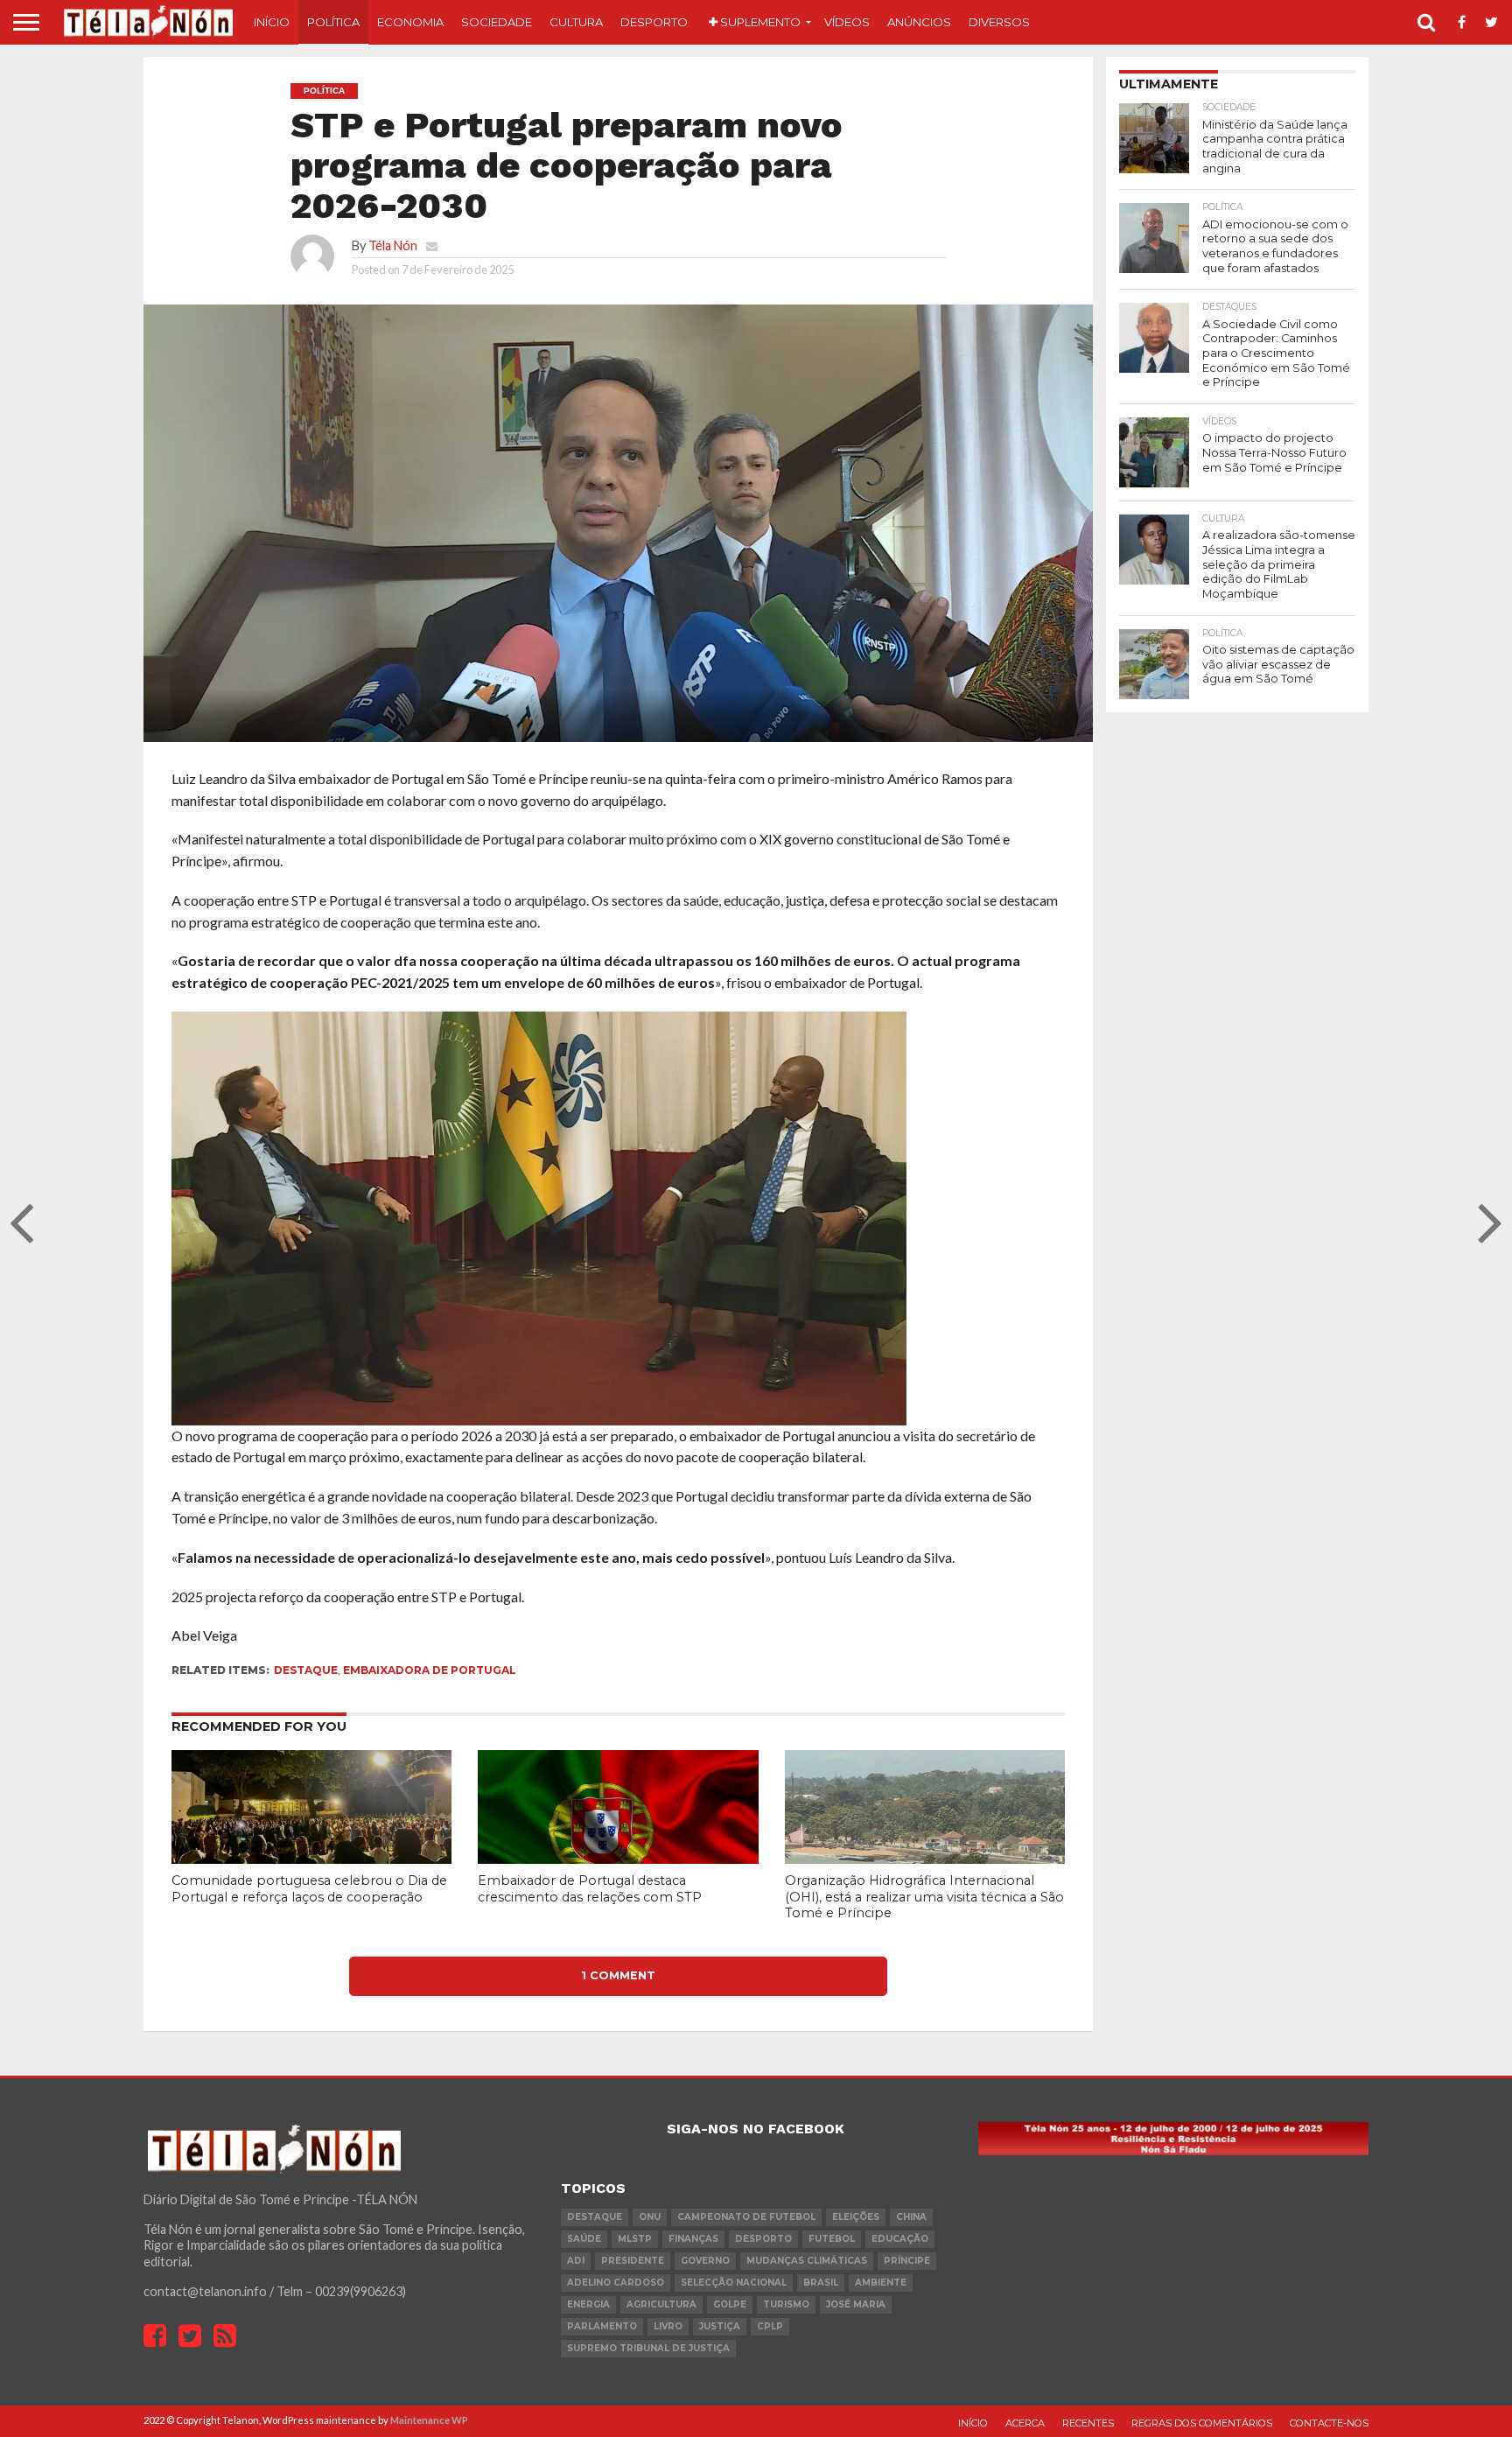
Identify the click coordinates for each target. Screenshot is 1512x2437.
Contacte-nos (1329, 2423)
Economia (410, 22)
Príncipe (907, 2261)
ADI (576, 2261)
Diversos (999, 22)
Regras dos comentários (1202, 2423)
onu (650, 2217)
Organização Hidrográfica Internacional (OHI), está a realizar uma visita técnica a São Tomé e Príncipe (924, 1897)
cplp (770, 2326)
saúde (584, 2239)
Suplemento (759, 22)
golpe (730, 2304)
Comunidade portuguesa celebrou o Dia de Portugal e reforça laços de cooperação (309, 1889)
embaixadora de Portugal (430, 1670)
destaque (306, 1670)
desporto (763, 2239)
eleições (856, 2217)
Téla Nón (393, 245)
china (911, 2217)
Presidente (633, 2261)
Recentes (1088, 2423)
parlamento (602, 2326)
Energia (588, 2304)
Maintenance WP (429, 2420)
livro (668, 2326)
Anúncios (919, 22)
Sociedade (497, 22)
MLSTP (635, 2239)
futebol (832, 2239)
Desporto (654, 22)
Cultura (576, 22)
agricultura (661, 2304)
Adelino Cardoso (616, 2283)
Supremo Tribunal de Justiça (648, 2348)
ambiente (881, 2283)
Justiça (720, 2326)
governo (705, 2261)
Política (333, 22)
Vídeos (847, 22)
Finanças (693, 2239)
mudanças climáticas (807, 2261)
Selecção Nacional (734, 2283)
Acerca (1025, 2423)
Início (272, 22)
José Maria (856, 2304)
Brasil (821, 2283)
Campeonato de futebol (746, 2217)
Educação (900, 2239)
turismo (786, 2304)
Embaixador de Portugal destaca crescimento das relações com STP (590, 1889)
